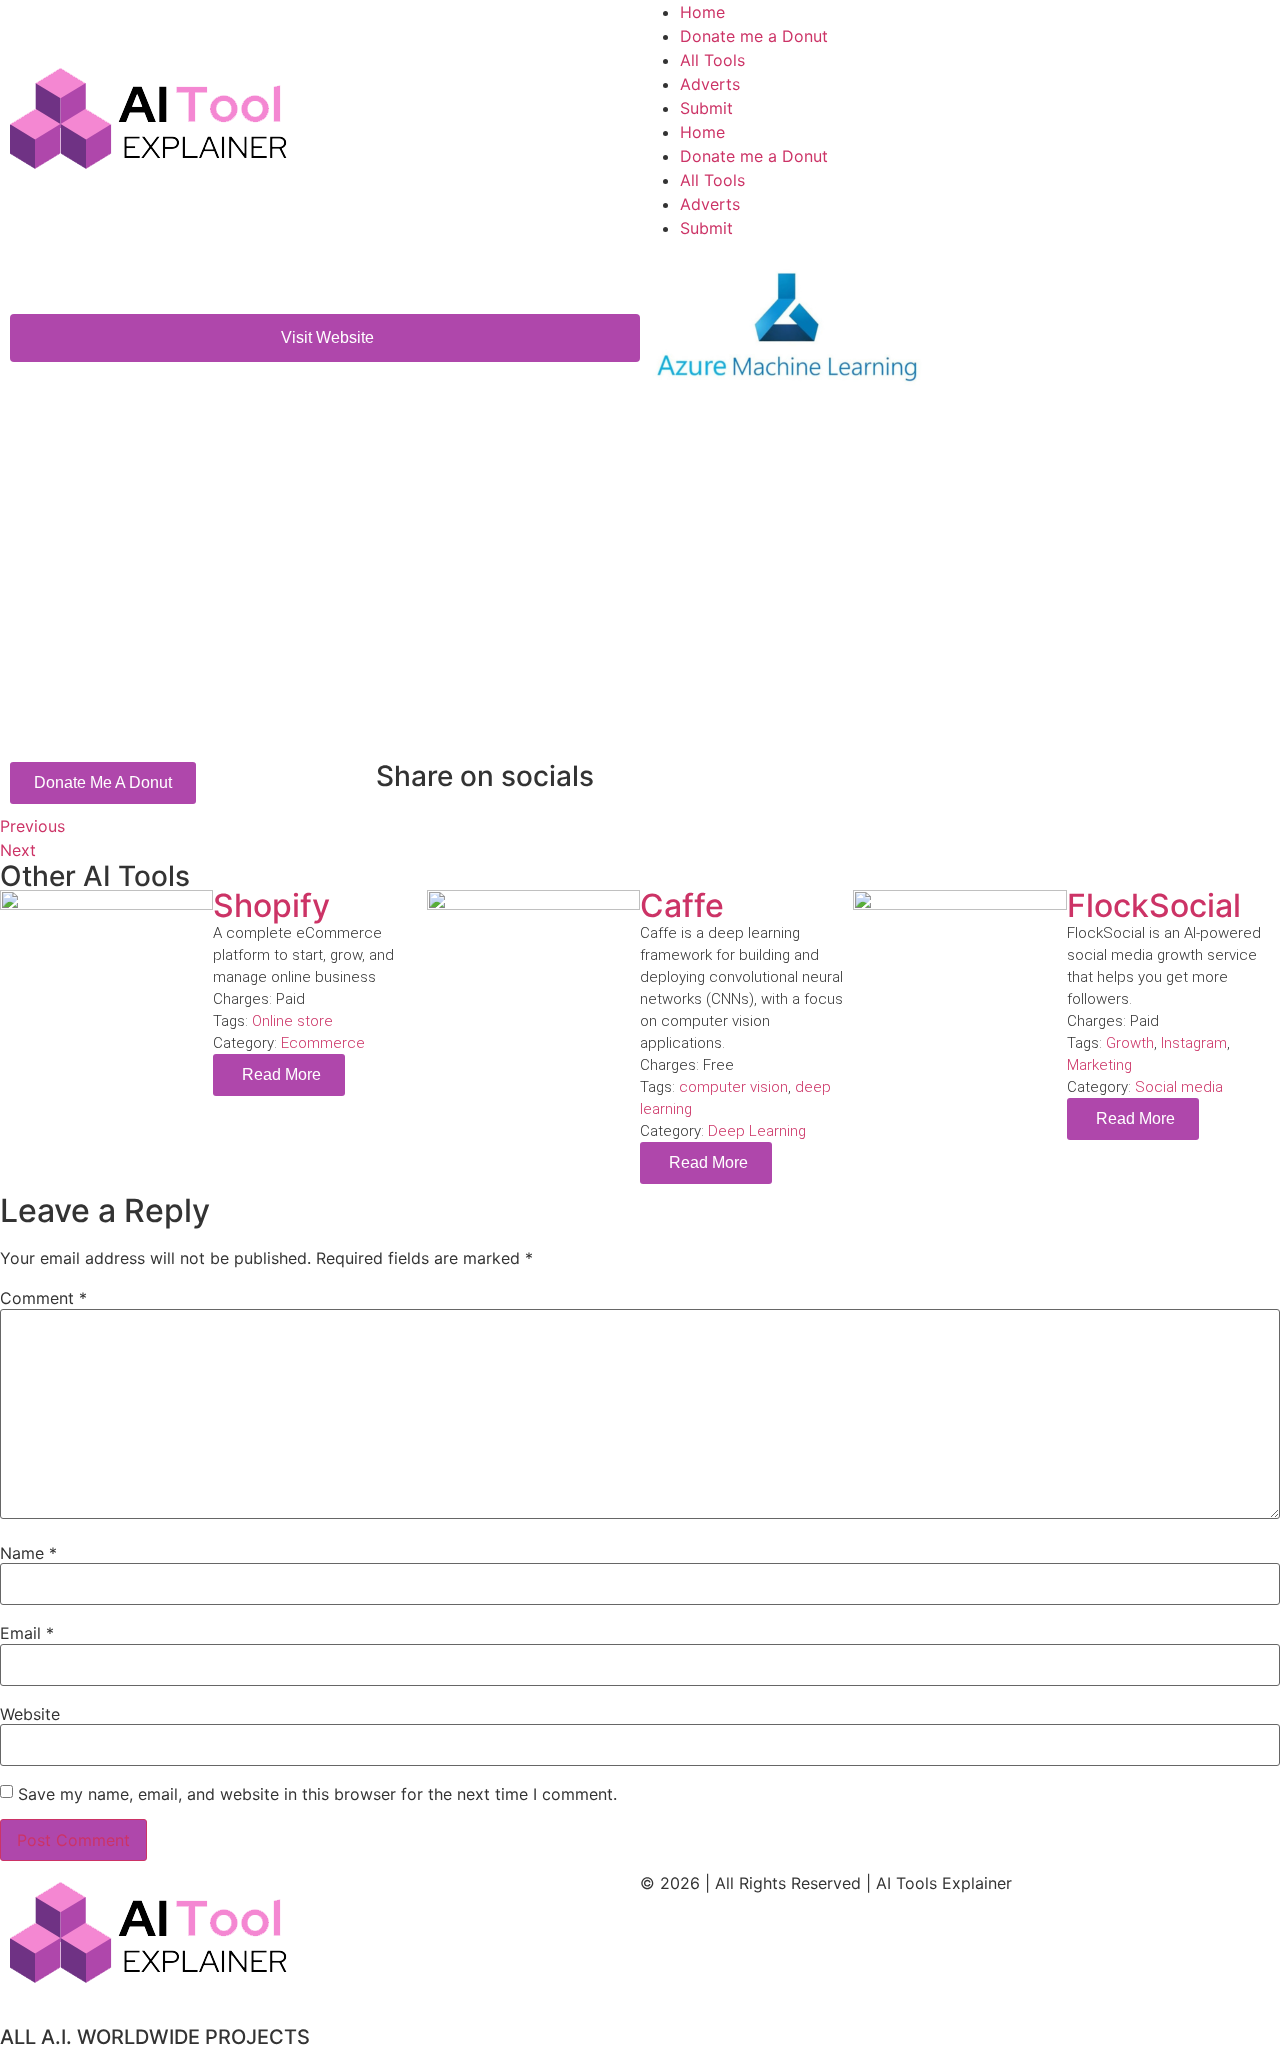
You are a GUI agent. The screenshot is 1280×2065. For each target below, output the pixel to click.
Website (30, 1714)
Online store (292, 1021)
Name (28, 1553)
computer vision (733, 1087)
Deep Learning (757, 1131)
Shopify (271, 905)
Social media (1179, 1087)
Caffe (682, 905)
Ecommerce (323, 1043)
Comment (43, 1298)
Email (27, 1633)
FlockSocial (1154, 905)
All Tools (712, 60)
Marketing (1099, 1065)
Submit (706, 108)
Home (702, 12)
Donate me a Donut (754, 36)
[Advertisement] (600, 612)
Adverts (710, 84)
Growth (1130, 1043)
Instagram (1194, 1043)
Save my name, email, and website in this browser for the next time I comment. (317, 1794)
